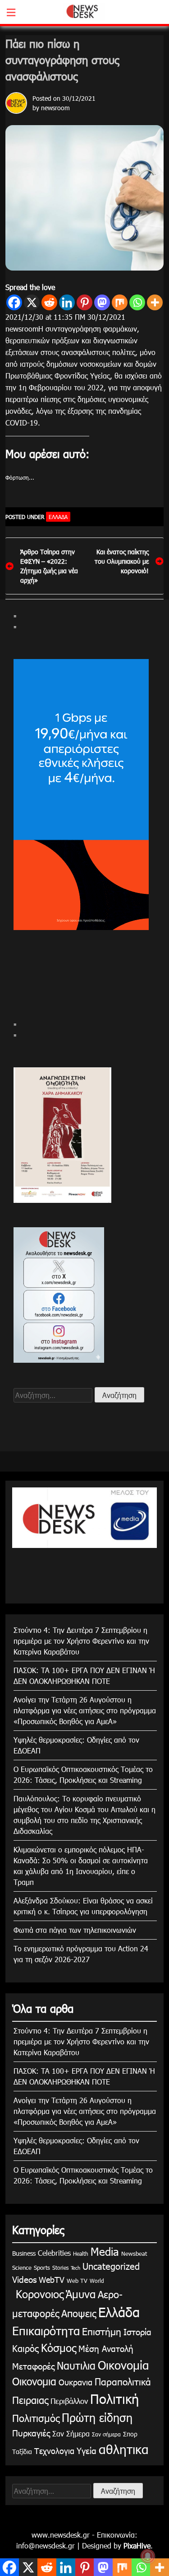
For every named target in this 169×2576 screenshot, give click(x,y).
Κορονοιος (38, 2294)
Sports (42, 2267)
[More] (155, 302)
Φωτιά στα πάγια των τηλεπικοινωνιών (75, 1930)
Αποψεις (79, 2313)
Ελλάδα (58, 517)
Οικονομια (34, 2381)
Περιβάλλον (69, 2401)
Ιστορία (137, 2331)
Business (24, 2253)
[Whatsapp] (137, 302)
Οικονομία (123, 2365)
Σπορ (130, 2434)
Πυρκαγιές (31, 2433)
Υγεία (87, 2450)
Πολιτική (114, 2398)
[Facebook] (14, 302)
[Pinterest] (84, 302)
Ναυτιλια (76, 2365)
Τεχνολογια (54, 2451)
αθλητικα (124, 2449)
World (97, 2281)
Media (105, 2251)
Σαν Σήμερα (71, 2433)
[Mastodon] (102, 302)
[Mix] (120, 302)
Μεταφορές (33, 2366)
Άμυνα (81, 2294)
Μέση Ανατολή (106, 2348)
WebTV (52, 2279)
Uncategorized (111, 2266)
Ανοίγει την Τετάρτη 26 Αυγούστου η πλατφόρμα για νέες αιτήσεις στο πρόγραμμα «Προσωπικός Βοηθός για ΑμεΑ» (85, 1710)
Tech (75, 2268)
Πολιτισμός (36, 2418)
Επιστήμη (102, 2331)
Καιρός (25, 2348)
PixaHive (137, 2546)
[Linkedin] (67, 302)
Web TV (77, 2281)
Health (81, 2253)
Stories (60, 2267)
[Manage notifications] (148, 2556)
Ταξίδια (22, 2452)
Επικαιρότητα (46, 2331)
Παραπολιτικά (123, 2381)
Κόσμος (59, 2347)
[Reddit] (49, 302)
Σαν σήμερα (106, 2434)
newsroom (55, 108)
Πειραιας (30, 2400)
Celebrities (54, 2253)
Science (22, 2267)
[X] (32, 302)
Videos (24, 2279)
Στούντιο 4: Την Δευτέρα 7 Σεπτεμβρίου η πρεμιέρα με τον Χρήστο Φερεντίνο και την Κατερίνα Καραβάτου (81, 1641)
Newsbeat (134, 2253)
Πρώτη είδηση (97, 2417)
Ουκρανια (75, 2382)
